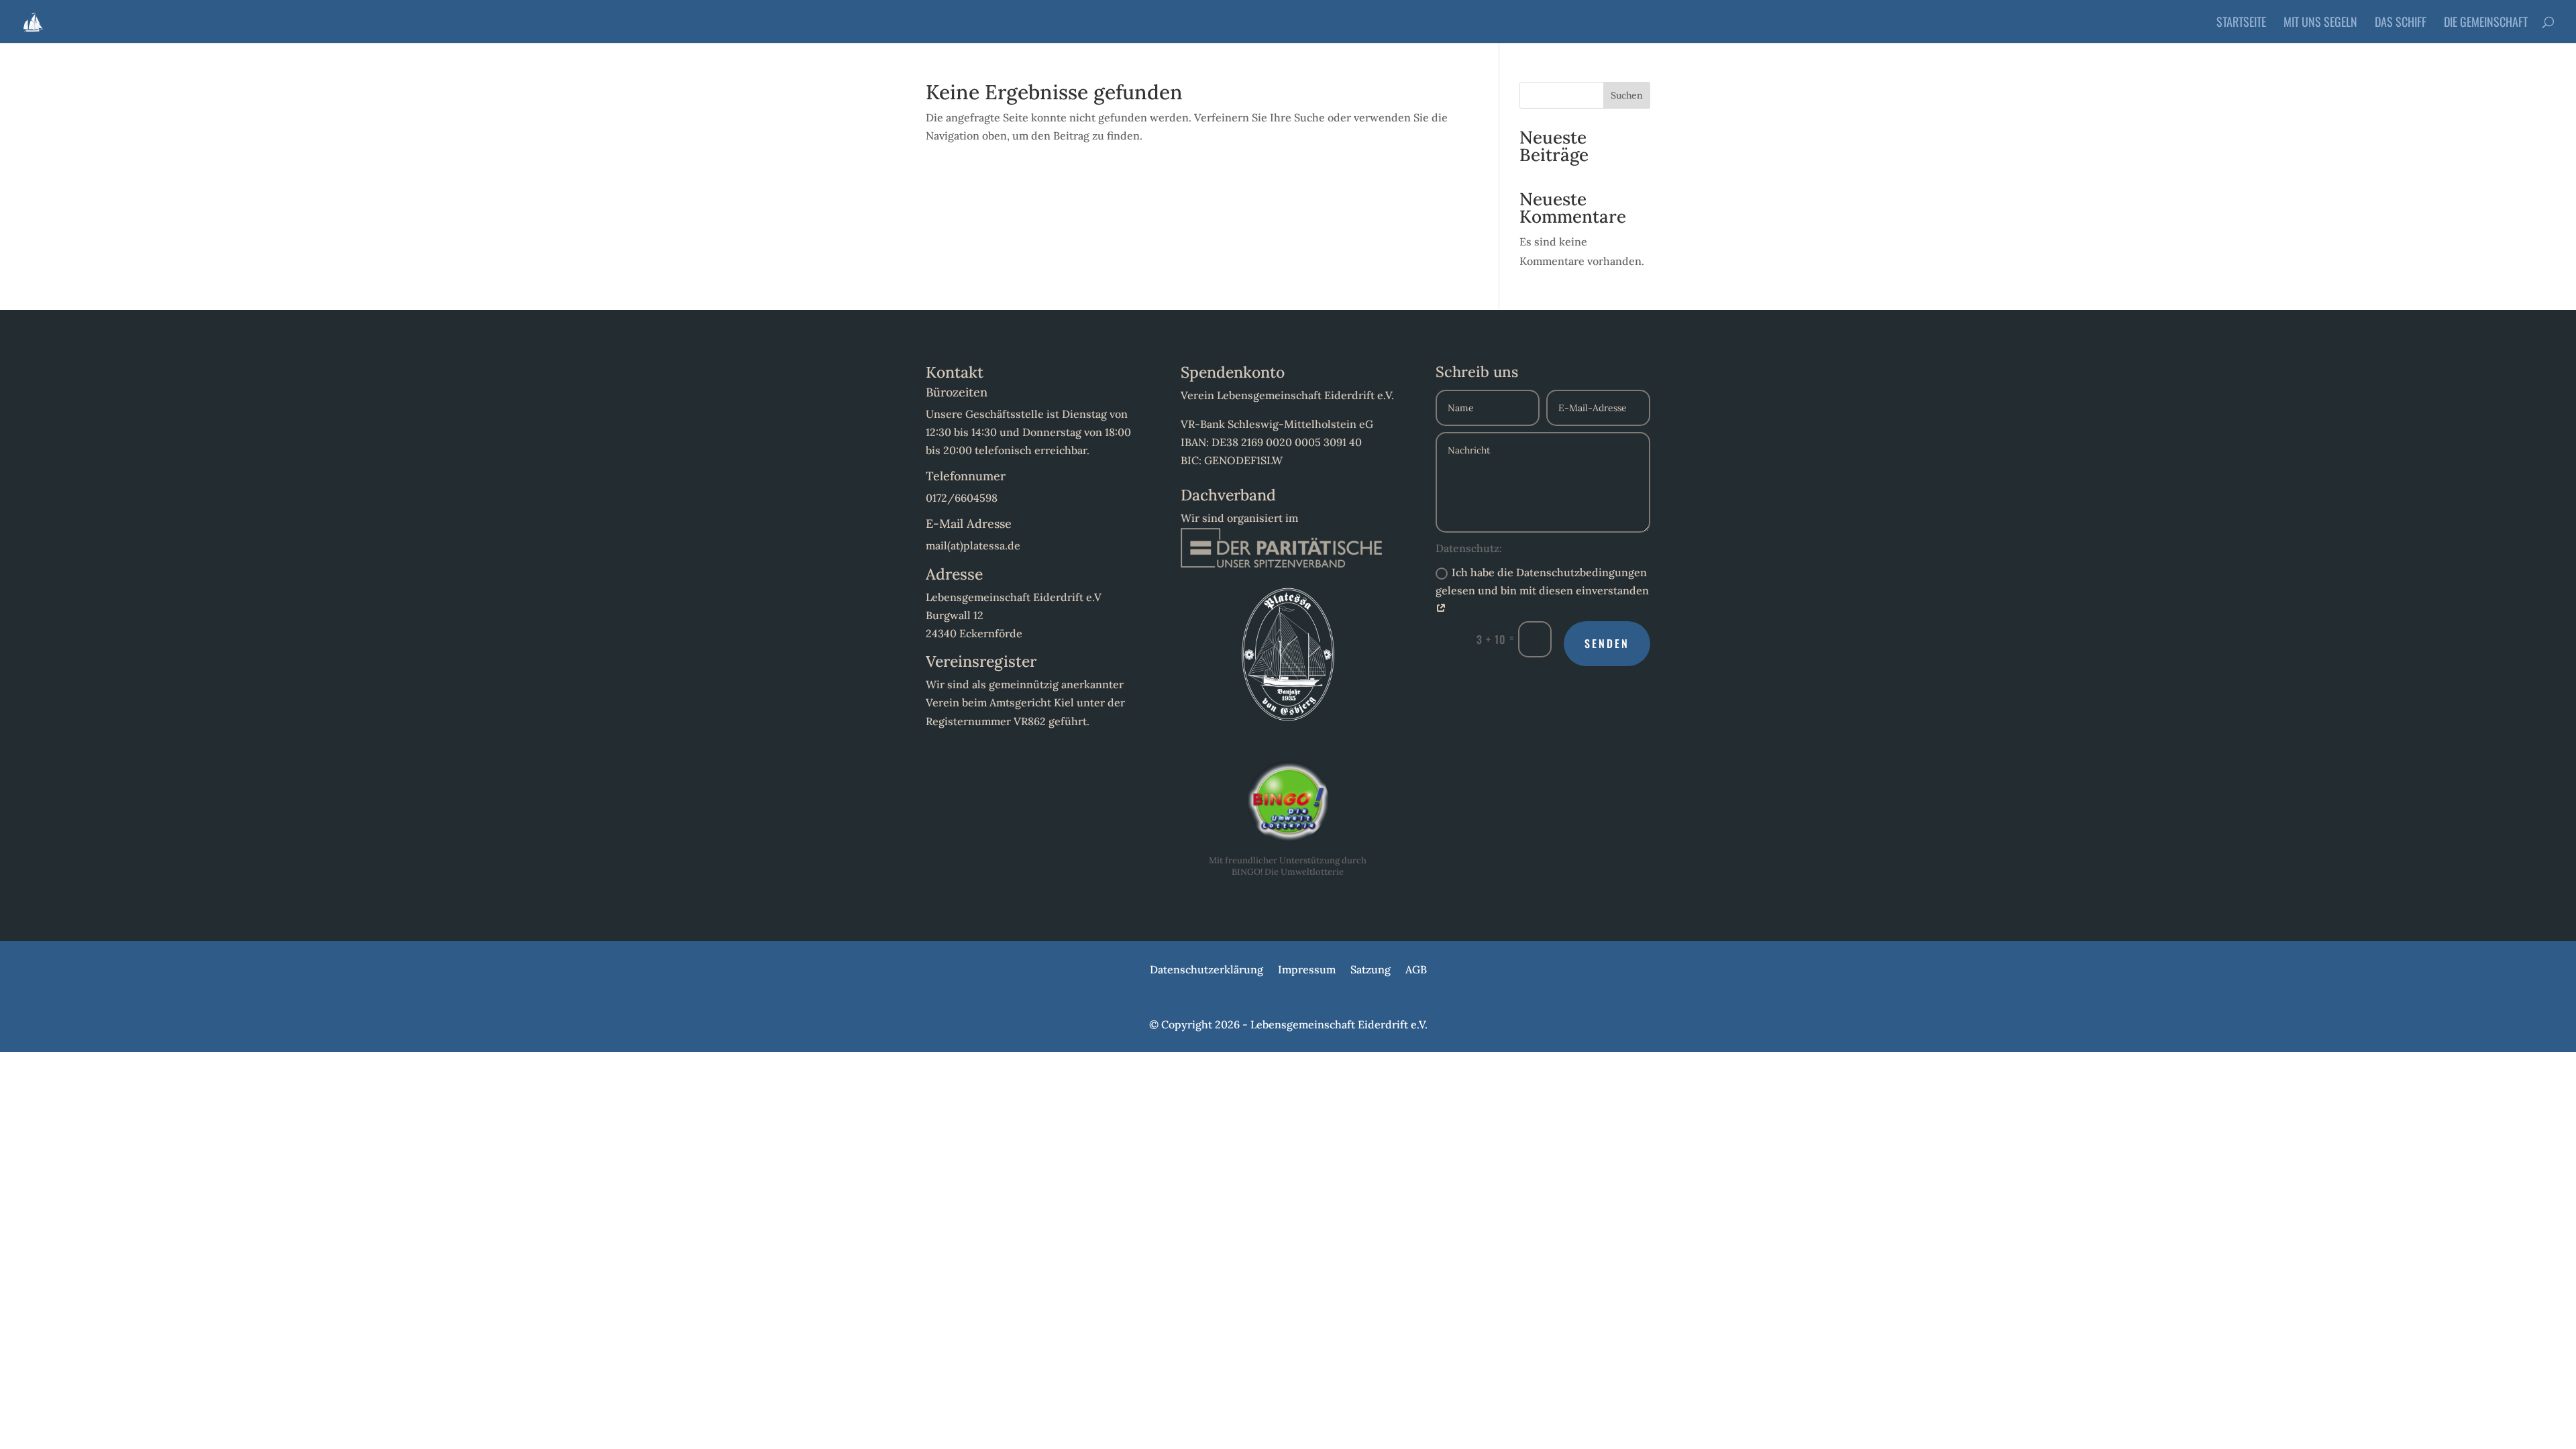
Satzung (1371, 970)
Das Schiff (2401, 23)
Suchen (1627, 95)
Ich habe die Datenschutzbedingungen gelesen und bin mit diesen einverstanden (1542, 581)
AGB (1416, 970)
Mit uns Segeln (2320, 23)
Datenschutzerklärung (1206, 970)
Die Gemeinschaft (2486, 23)
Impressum (1307, 970)
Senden (1607, 643)
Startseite (2241, 23)
